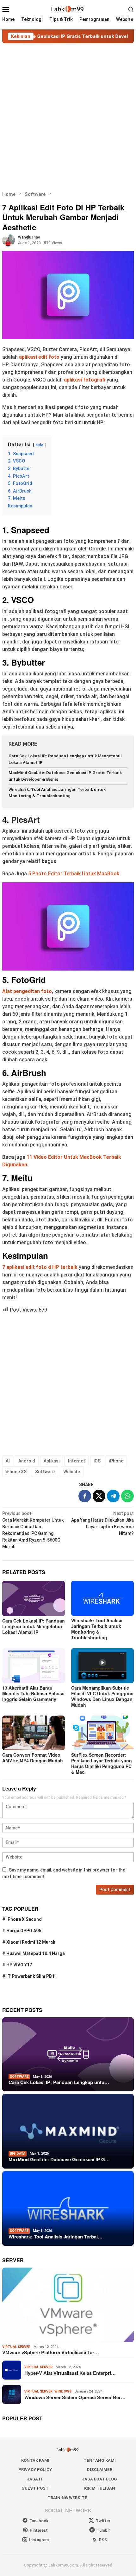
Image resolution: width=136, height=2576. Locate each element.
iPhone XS (16, 1472)
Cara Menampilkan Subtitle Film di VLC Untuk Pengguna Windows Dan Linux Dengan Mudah (102, 1696)
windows (63, 2391)
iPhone (116, 1461)
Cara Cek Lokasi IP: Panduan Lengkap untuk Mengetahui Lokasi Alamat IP (34, 1626)
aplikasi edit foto (39, 357)
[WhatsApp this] (127, 1496)
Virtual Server (16, 2347)
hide (39, 445)
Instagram (39, 2540)
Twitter (103, 2521)
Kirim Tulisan (100, 2488)
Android (27, 1461)
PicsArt (25, 819)
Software (45, 1472)
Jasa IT (35, 2479)
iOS (97, 1461)
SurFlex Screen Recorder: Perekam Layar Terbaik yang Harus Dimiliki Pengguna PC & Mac (102, 1763)
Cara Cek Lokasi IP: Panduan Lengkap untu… (59, 2082)
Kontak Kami (35, 2460)
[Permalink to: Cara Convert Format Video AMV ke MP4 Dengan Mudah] (34, 1733)
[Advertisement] (68, 117)
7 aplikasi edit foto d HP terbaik (40, 1267)
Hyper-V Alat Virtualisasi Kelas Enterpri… (70, 2373)
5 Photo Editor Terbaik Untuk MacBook (74, 874)
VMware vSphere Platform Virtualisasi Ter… (51, 2352)
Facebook (39, 2521)
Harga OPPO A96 (24, 1931)
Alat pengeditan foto (27, 991)
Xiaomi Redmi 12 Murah (31, 1942)
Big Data (18, 2154)
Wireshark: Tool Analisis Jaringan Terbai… (56, 2237)
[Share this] (85, 1496)
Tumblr (103, 2530)
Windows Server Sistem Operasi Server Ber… (75, 2397)
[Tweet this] (99, 1496)
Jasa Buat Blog (99, 2479)
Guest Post (35, 2488)
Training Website (67, 2498)
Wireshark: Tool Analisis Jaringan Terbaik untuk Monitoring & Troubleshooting (97, 1629)
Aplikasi (52, 1461)
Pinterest (39, 2530)
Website (72, 1472)
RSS (103, 2540)
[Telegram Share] (113, 1496)
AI (8, 1461)
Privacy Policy (35, 2470)
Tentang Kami (100, 2460)
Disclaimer (100, 2470)
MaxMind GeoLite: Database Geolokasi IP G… (59, 2159)
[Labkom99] (68, 9)
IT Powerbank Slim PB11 (32, 1976)
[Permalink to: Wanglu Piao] (9, 240)
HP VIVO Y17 (19, 1965)
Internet (77, 1461)
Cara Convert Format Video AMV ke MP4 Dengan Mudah (33, 1758)
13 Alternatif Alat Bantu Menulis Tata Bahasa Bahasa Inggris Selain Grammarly (33, 1693)
